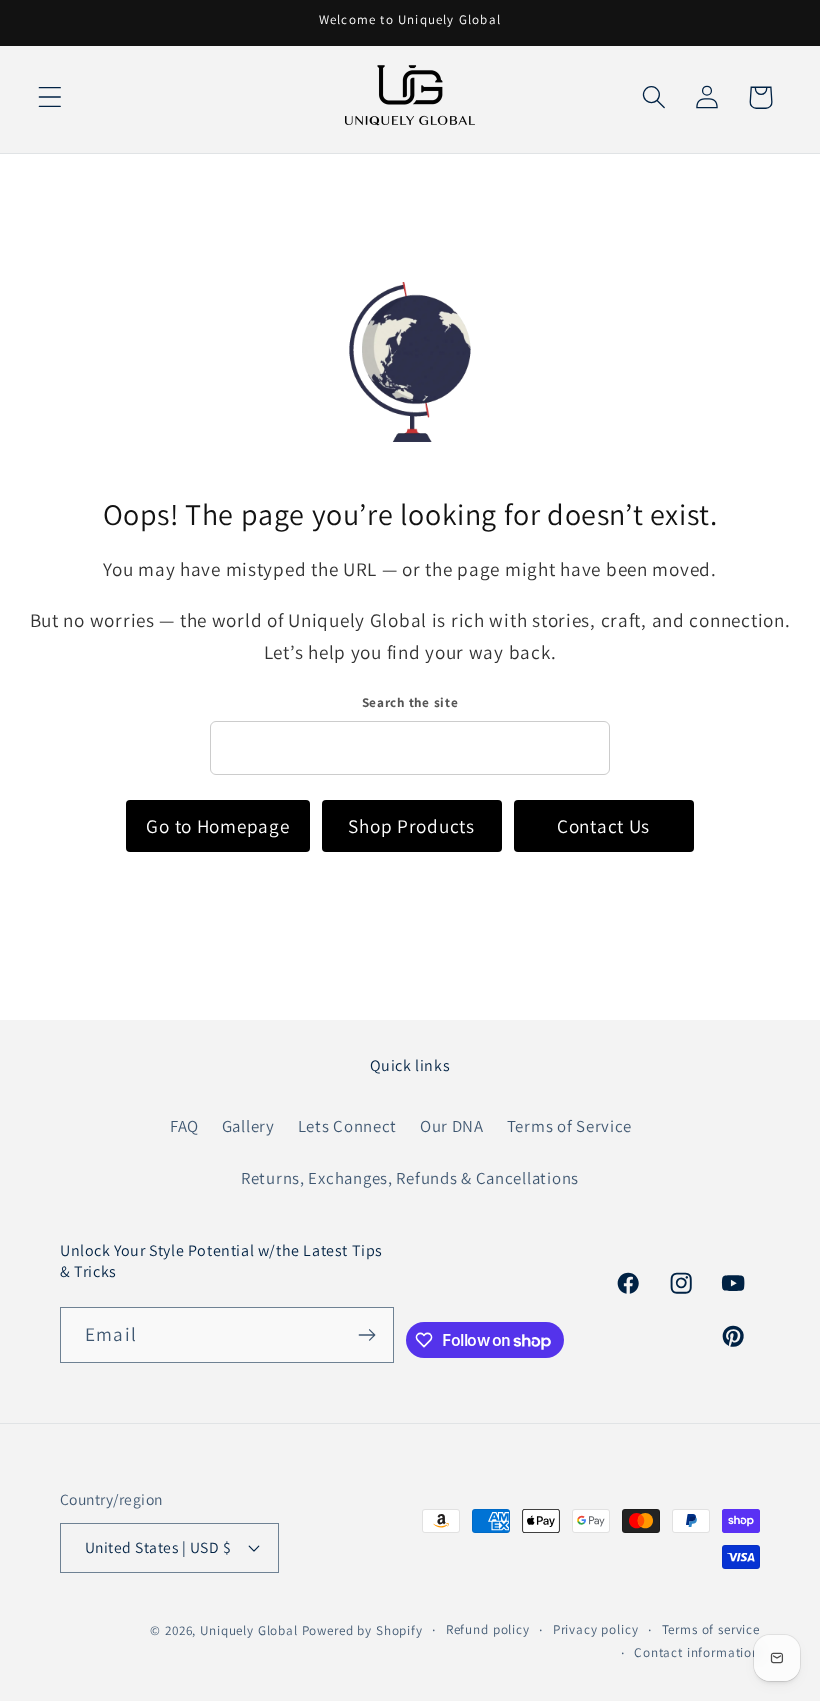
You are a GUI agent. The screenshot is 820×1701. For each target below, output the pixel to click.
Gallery (248, 1126)
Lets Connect (348, 1126)
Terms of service (711, 1629)
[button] (50, 97)
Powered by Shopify (362, 1630)
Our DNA (452, 1126)
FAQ (184, 1126)
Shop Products (411, 826)
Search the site (410, 702)
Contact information (697, 1652)
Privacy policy (596, 1629)
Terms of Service (570, 1126)
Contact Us (603, 826)
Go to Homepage (217, 826)
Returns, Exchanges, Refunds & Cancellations (410, 1178)
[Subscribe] (367, 1335)
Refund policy (488, 1629)
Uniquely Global (249, 1630)
